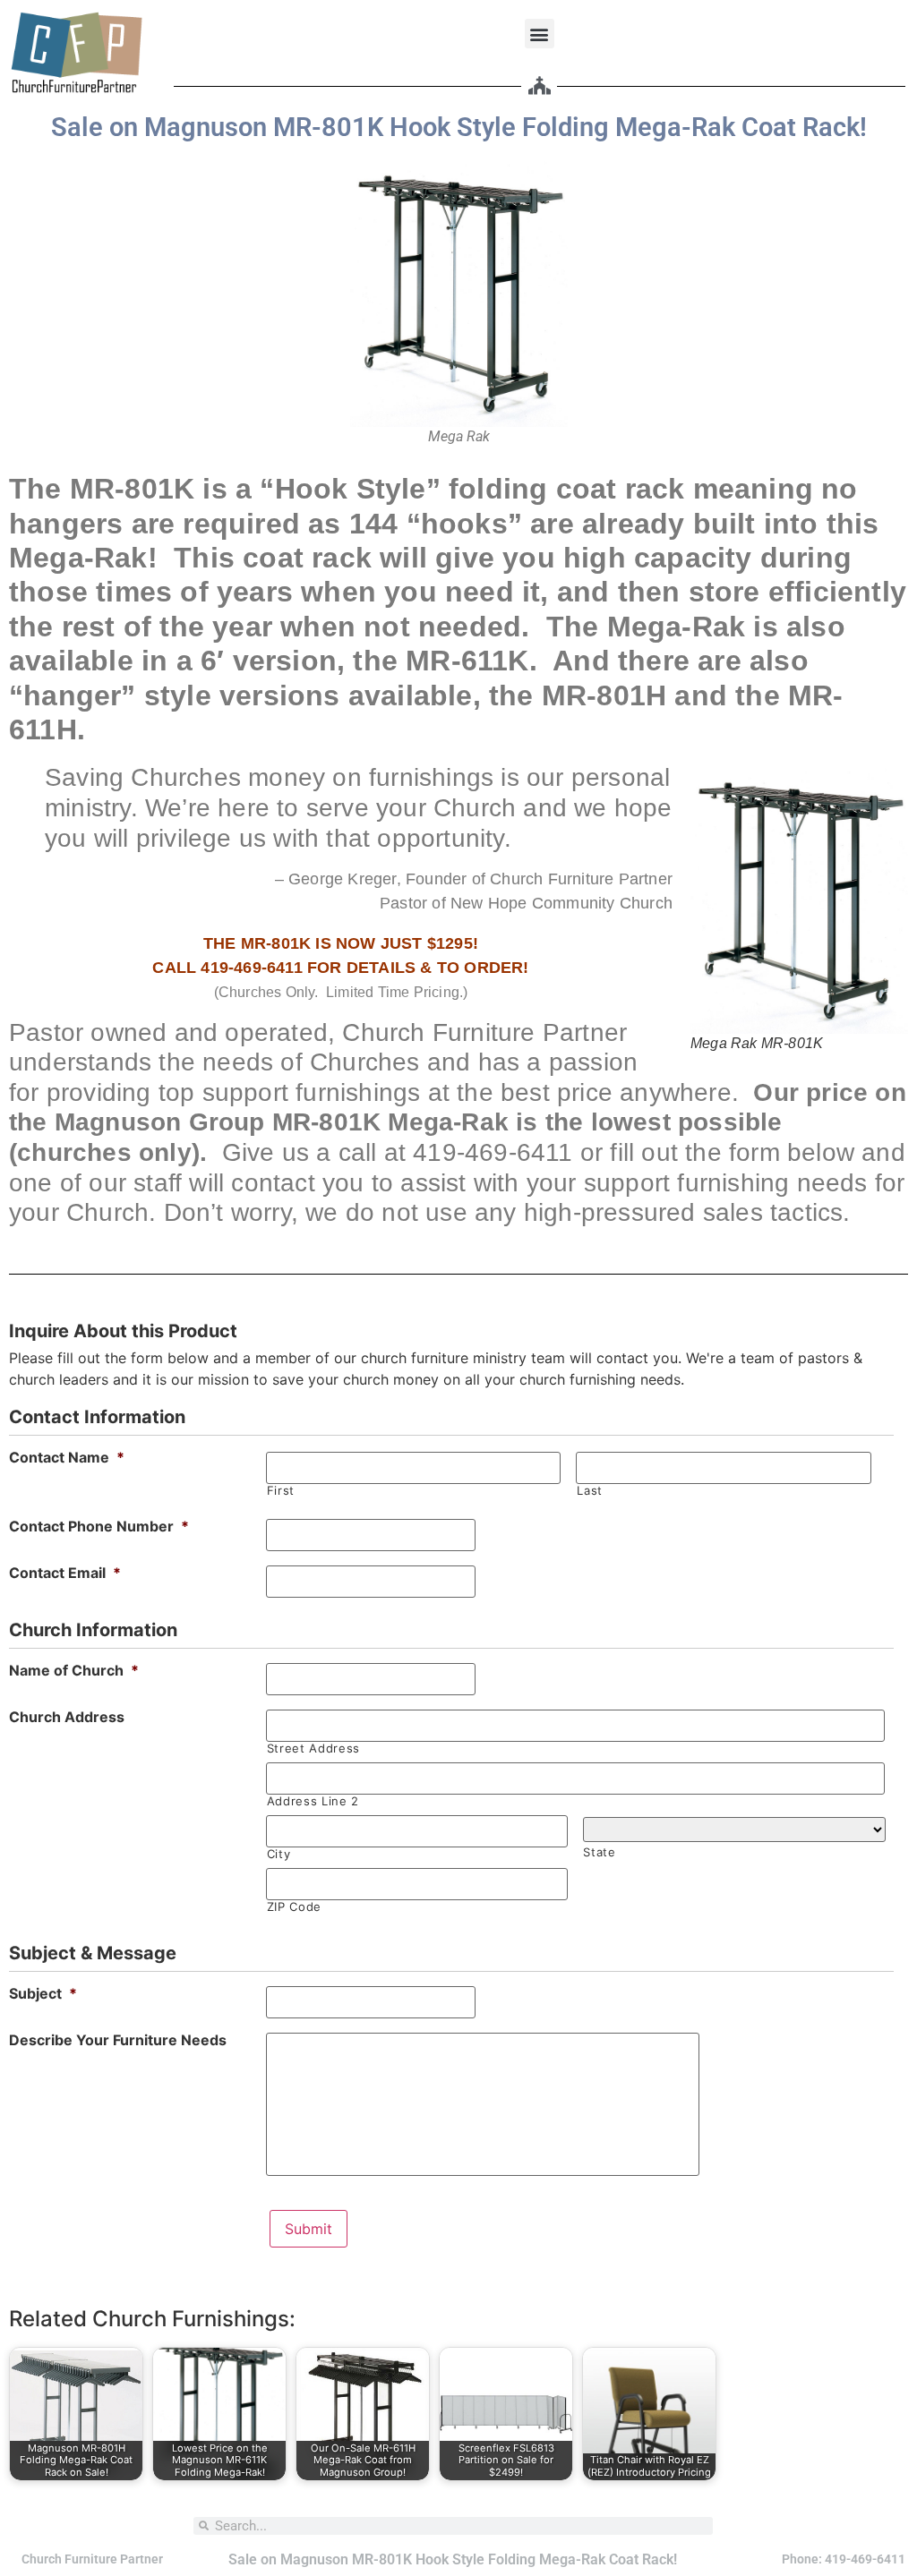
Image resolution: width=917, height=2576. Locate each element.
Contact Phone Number (99, 1526)
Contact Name (67, 1457)
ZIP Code (294, 1907)
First (281, 1491)
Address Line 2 (313, 1801)
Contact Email (65, 1573)
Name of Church (74, 1670)
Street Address (313, 1749)
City (279, 1854)
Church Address (67, 1717)
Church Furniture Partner (92, 2559)
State (599, 1852)
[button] (540, 34)
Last (590, 1491)
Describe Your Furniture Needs (118, 2040)
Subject (43, 1993)
